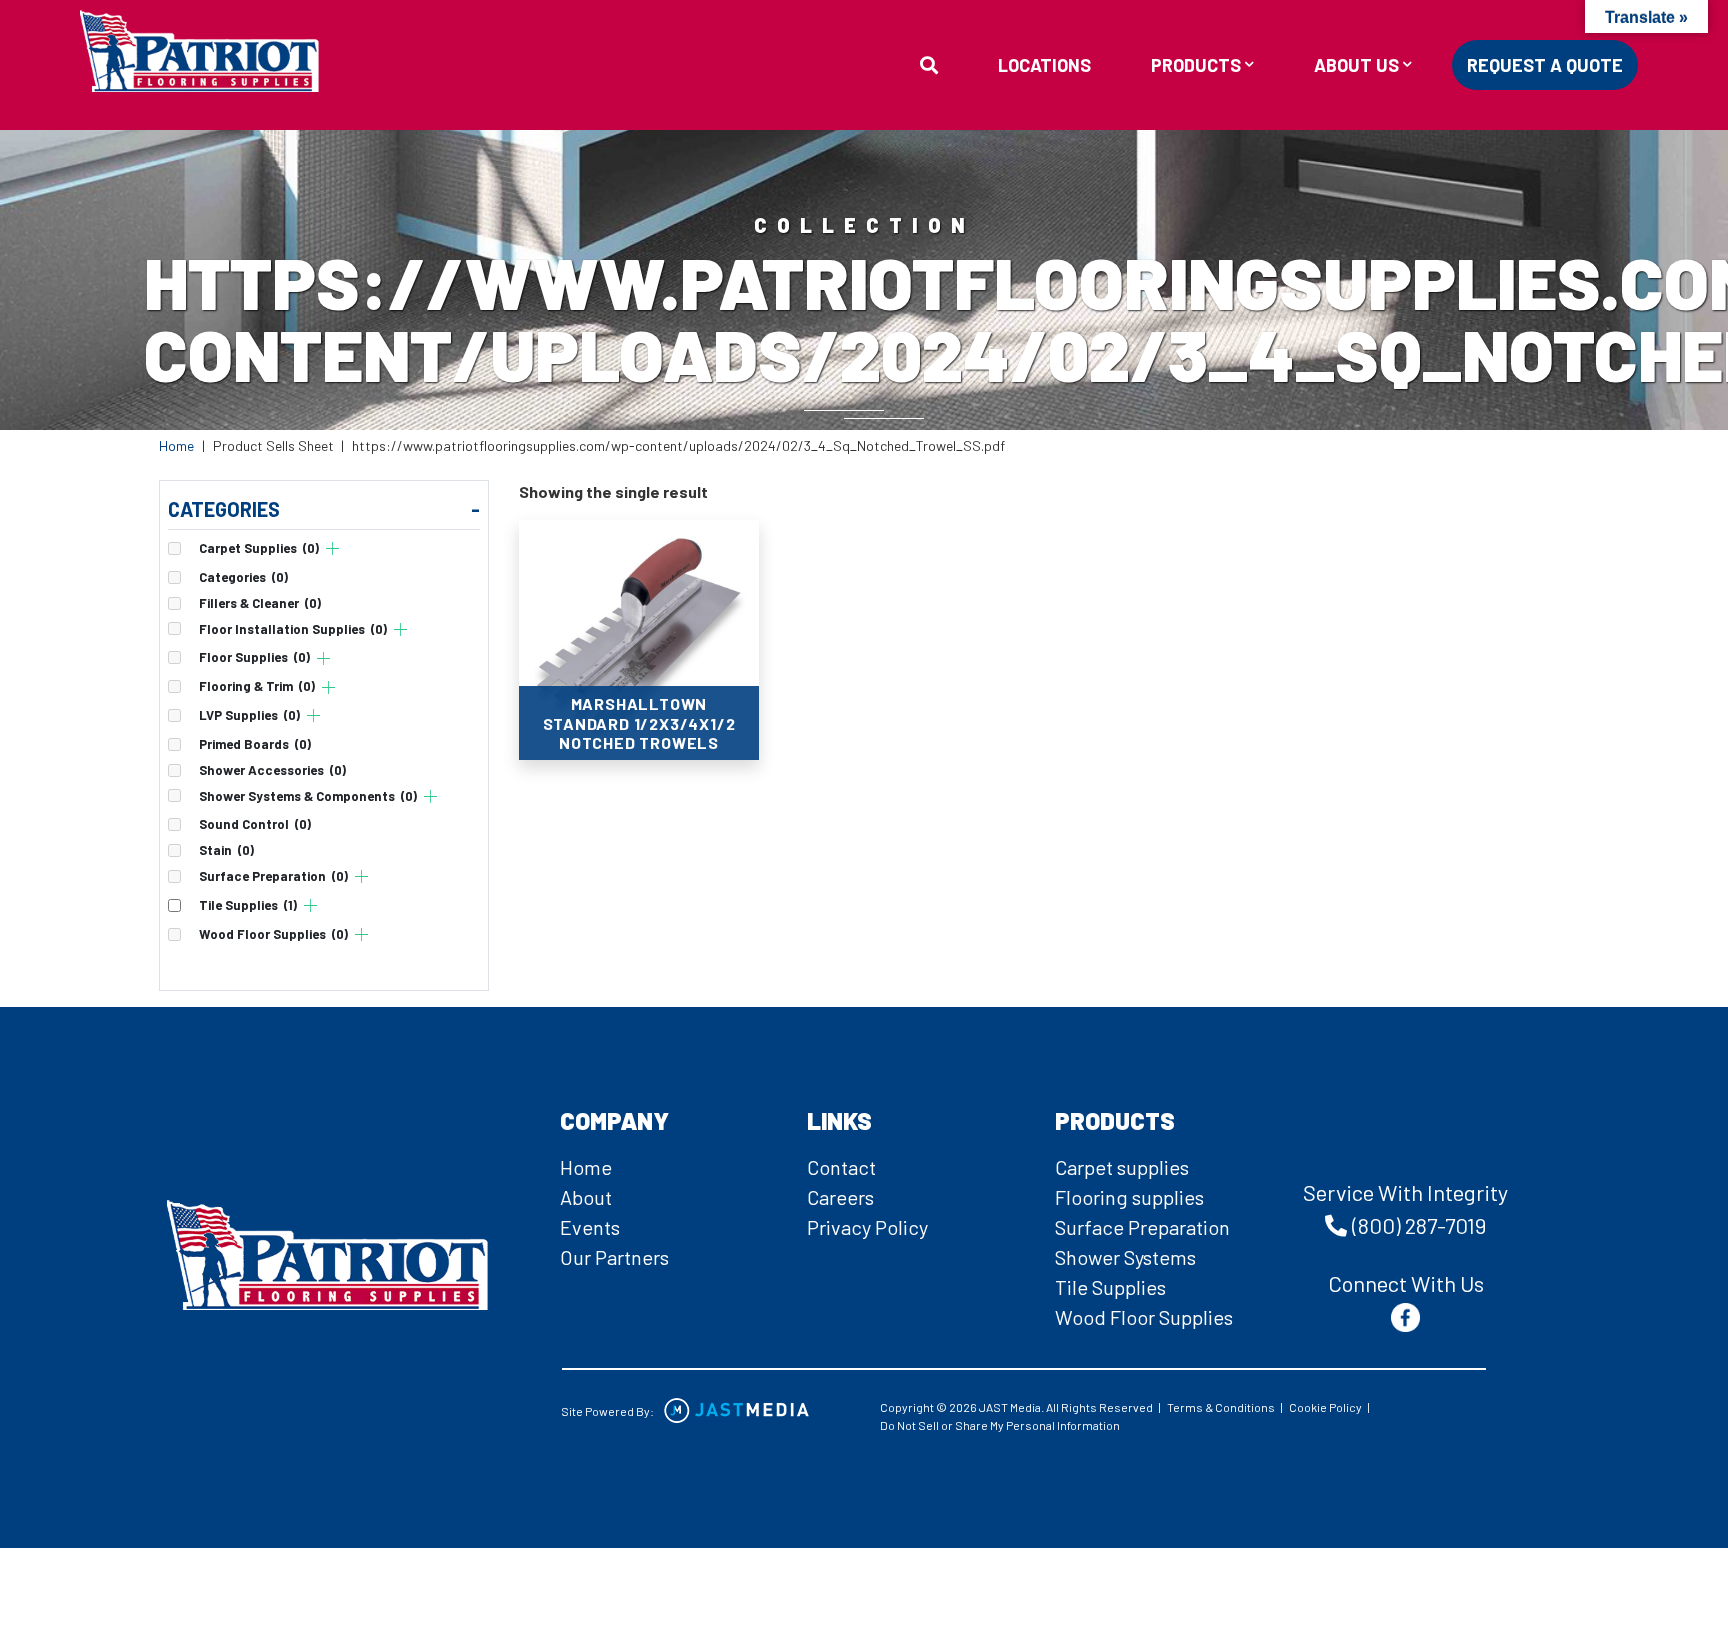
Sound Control (255, 824)
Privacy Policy (867, 1227)
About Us (1356, 66)
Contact (841, 1167)
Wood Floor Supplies (273, 934)
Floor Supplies (254, 657)
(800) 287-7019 (1419, 1225)
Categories (243, 577)
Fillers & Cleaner (260, 603)
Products (1196, 66)
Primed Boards (255, 744)
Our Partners (614, 1257)
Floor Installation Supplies (293, 629)
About (586, 1197)
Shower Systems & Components (308, 796)
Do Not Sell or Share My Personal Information (1000, 1425)
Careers (840, 1197)
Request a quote (1545, 65)
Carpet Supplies (259, 548)
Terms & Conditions (1221, 1407)
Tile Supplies (248, 905)
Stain (226, 850)
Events (590, 1227)
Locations (1044, 65)
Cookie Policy (1325, 1407)
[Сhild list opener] (332, 548)
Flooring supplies (1129, 1197)
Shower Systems (1125, 1257)
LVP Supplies (249, 715)
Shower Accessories (272, 770)
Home (176, 445)
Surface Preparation (273, 876)
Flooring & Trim (257, 686)
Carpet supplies (1122, 1167)
